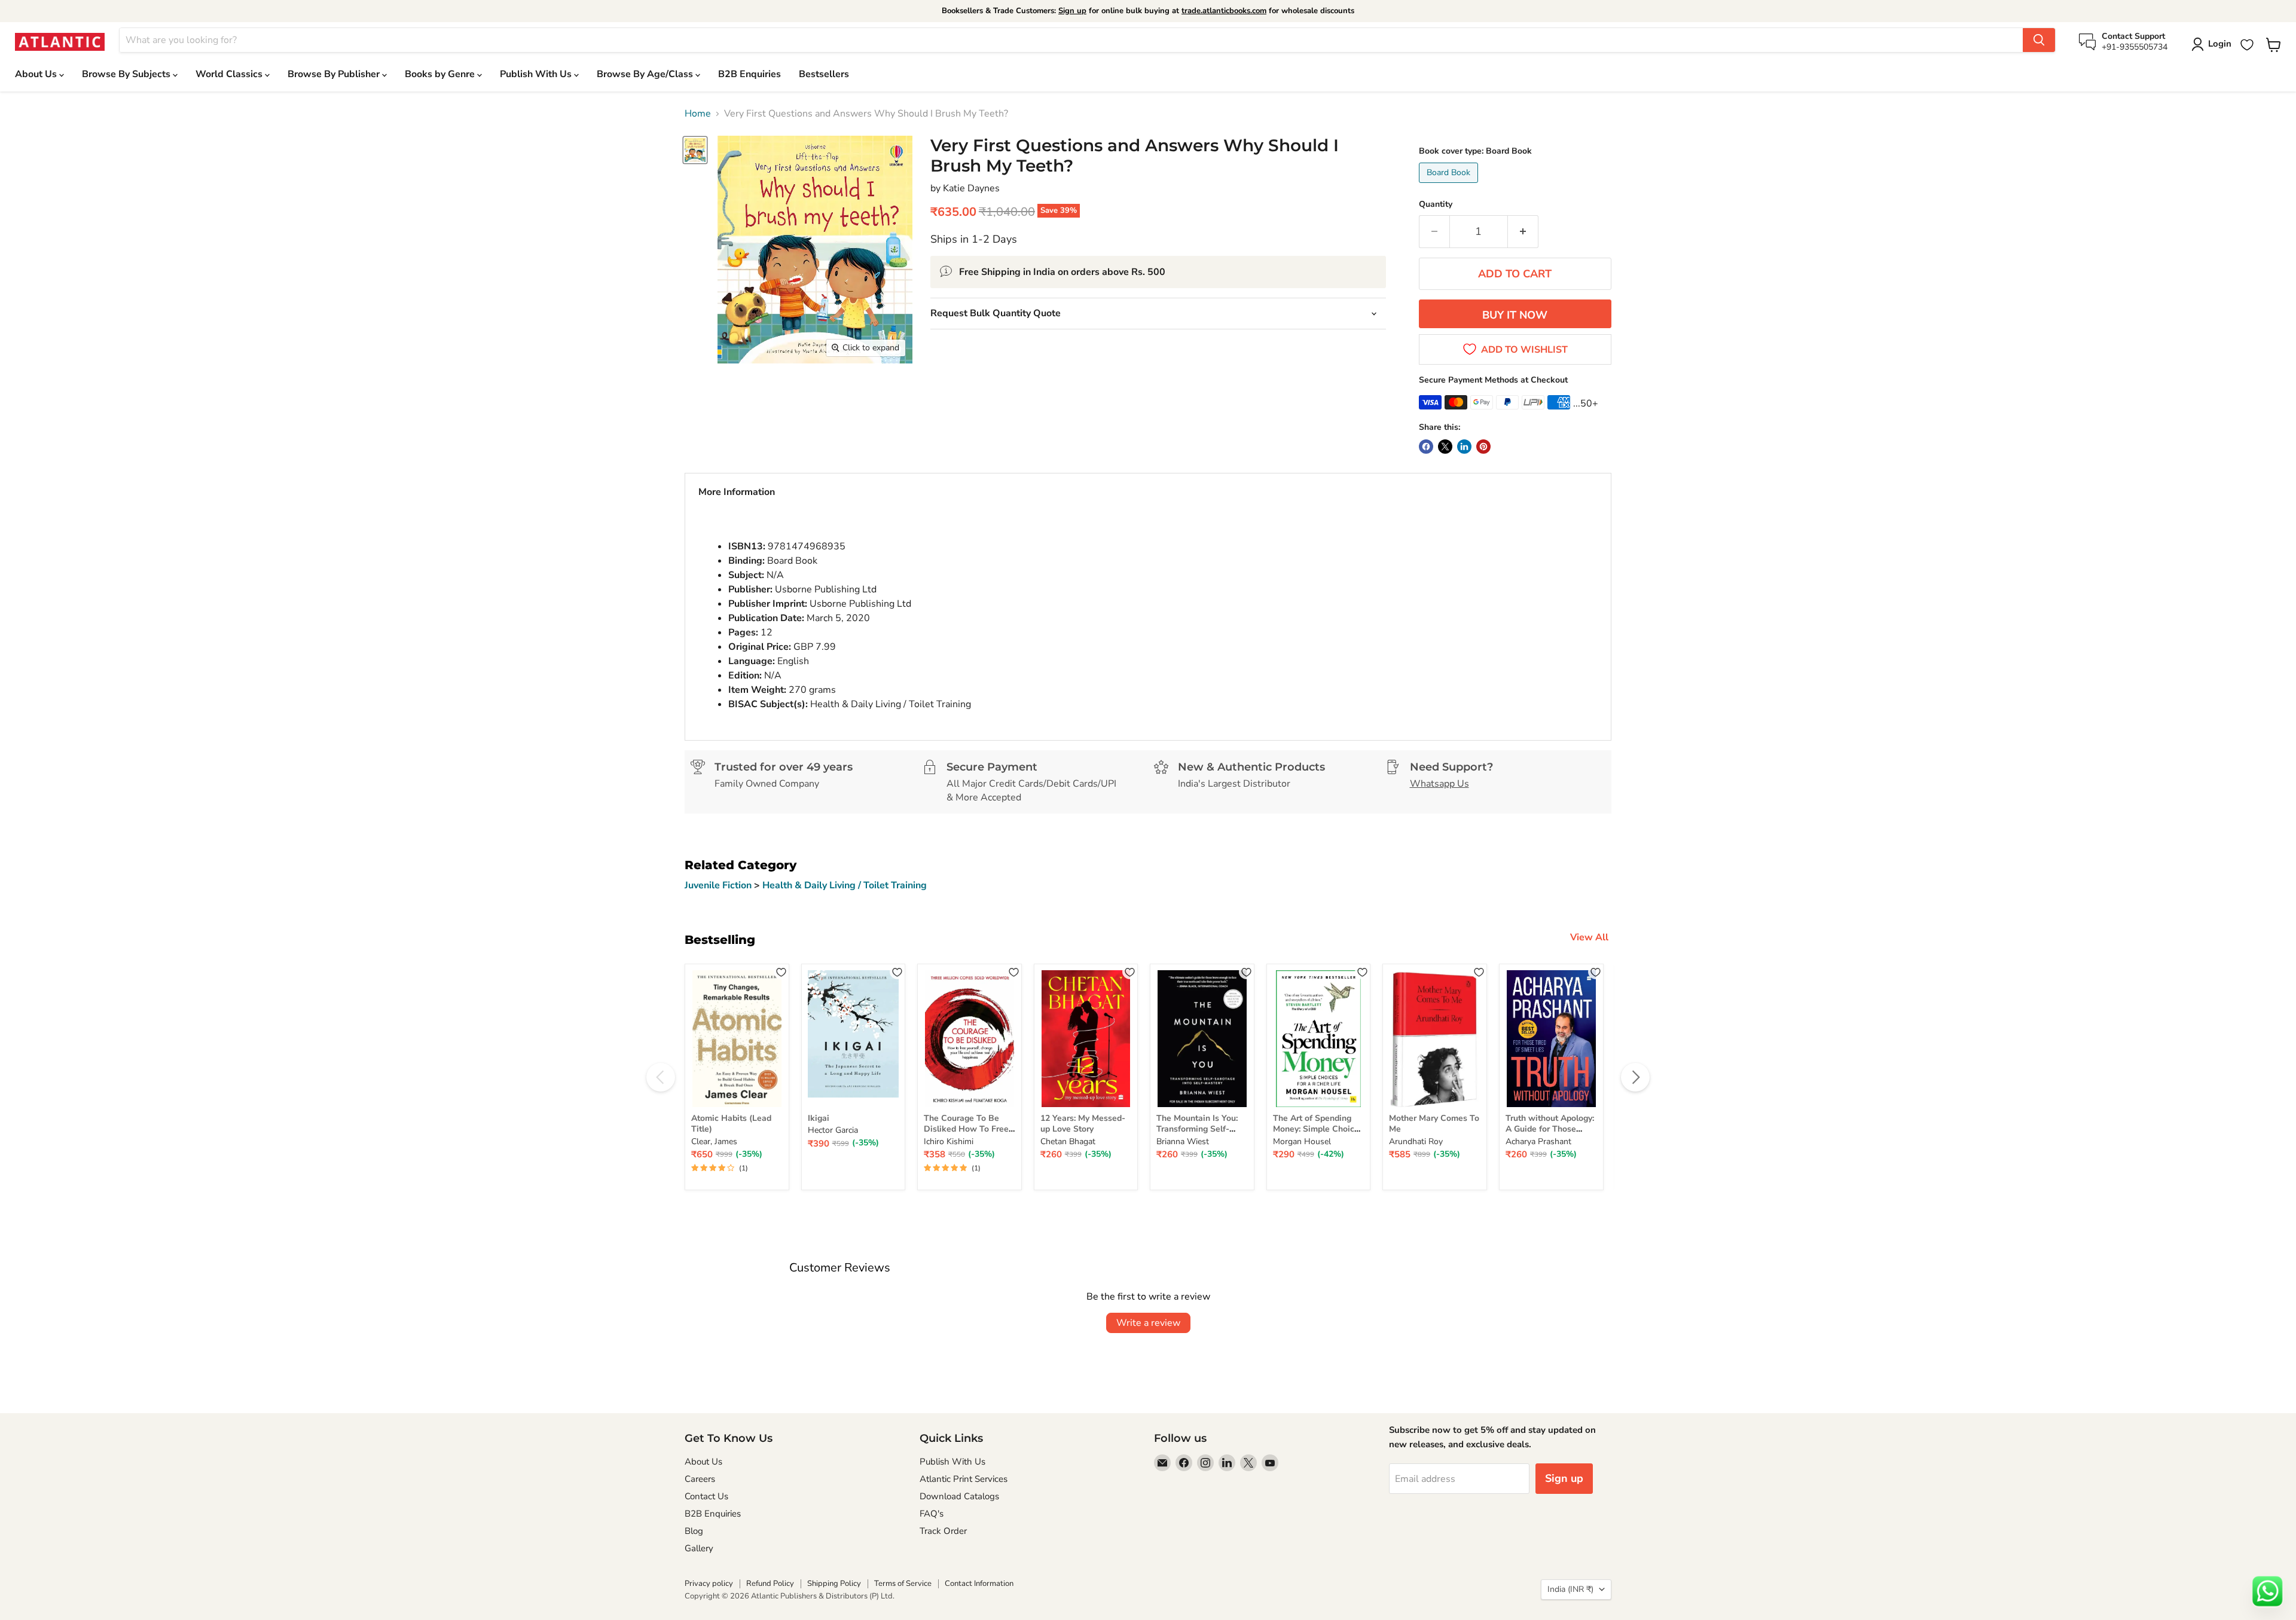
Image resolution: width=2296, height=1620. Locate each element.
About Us (37, 74)
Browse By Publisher (335, 74)
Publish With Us (537, 74)
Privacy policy (709, 1584)
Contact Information (979, 1584)
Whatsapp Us (1439, 784)
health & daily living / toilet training (845, 885)
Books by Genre (441, 74)
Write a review (1148, 1323)
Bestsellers (824, 74)
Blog (694, 1531)
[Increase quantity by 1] (1523, 232)
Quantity (1436, 204)
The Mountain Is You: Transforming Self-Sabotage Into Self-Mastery (1197, 1135)
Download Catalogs (959, 1496)
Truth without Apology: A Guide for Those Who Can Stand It (1550, 1129)
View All (1589, 937)
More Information (737, 492)
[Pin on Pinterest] (1483, 447)
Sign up (1072, 11)
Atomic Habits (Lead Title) (731, 1124)
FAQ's (932, 1514)
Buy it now (1515, 315)
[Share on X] (1445, 447)
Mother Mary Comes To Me (1434, 1124)
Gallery (699, 1548)
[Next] (1635, 1077)
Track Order (943, 1531)
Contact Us (706, 1496)
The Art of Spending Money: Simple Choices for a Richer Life (1318, 1129)
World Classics (230, 74)
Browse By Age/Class (646, 74)
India (1570, 1589)
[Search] (2039, 40)
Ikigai (819, 1118)
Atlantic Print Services (964, 1479)
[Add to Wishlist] (781, 972)
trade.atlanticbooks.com (1224, 11)
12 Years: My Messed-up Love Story (1083, 1124)
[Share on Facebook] (1426, 447)
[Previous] (661, 1077)
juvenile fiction (719, 885)
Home (698, 114)
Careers (700, 1479)
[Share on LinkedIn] (1464, 447)
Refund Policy (770, 1584)
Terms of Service (903, 1584)
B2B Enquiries (749, 74)
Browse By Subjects (127, 74)
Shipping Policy (834, 1584)
